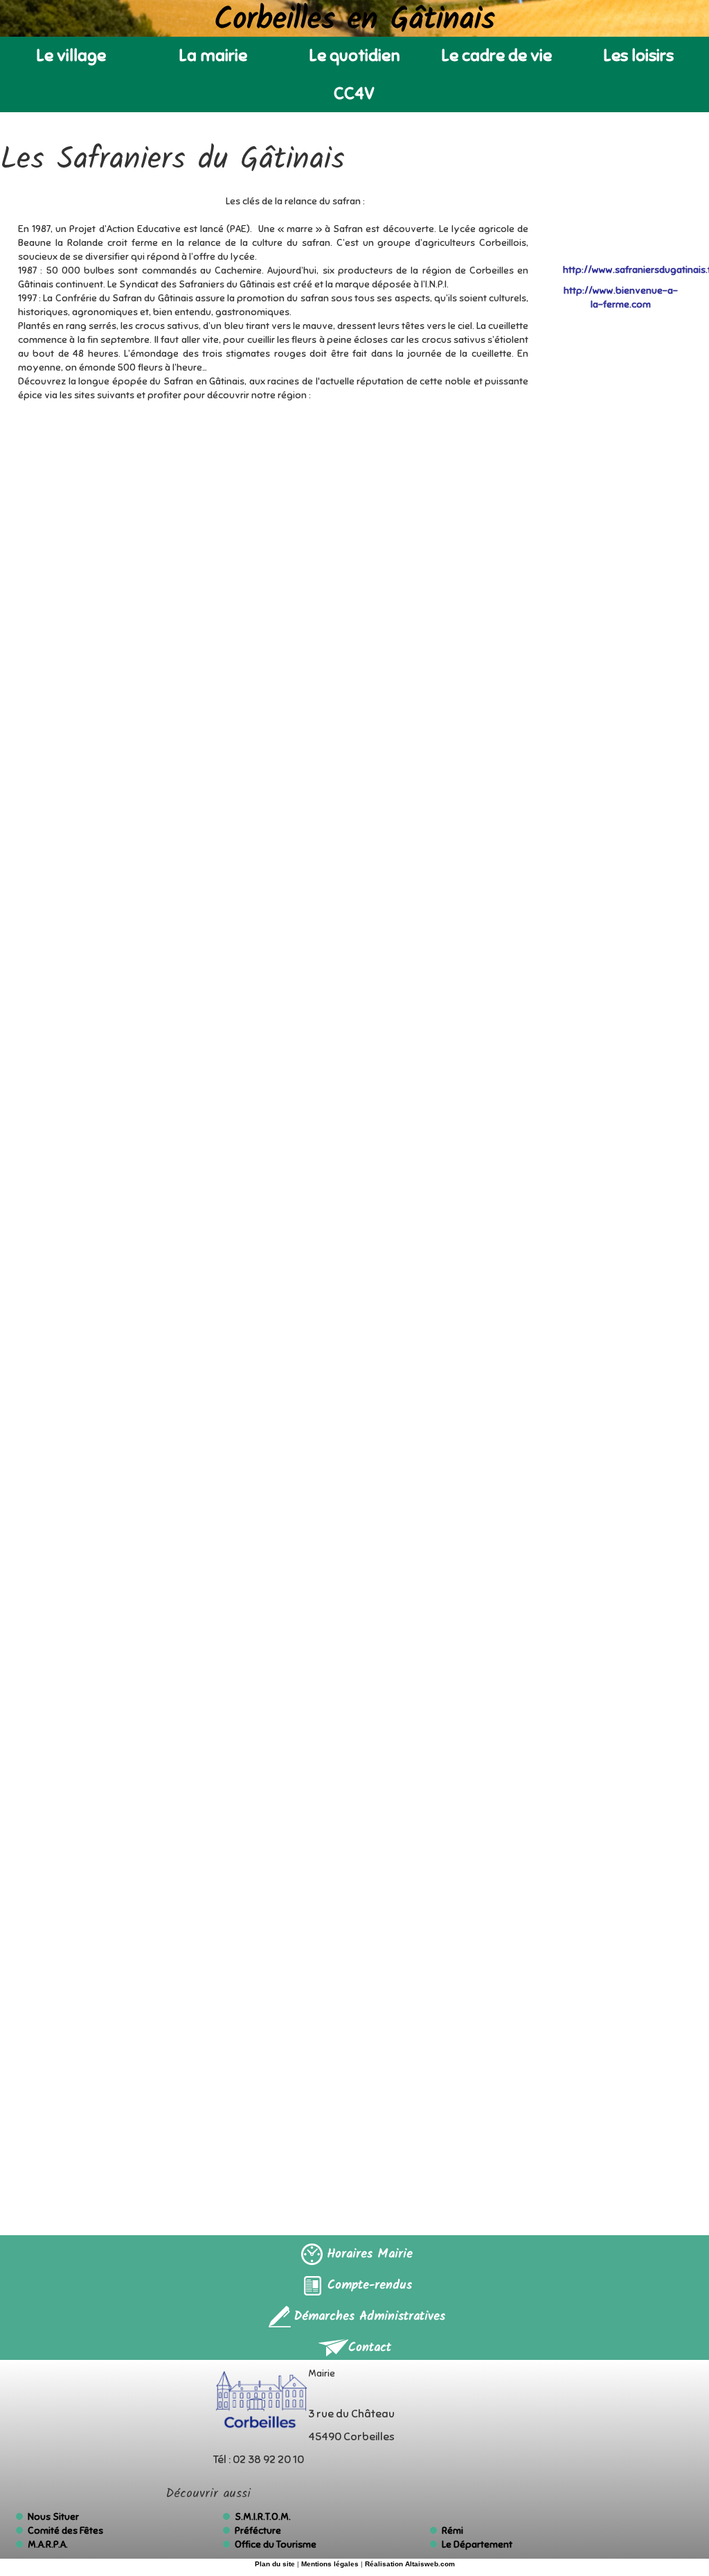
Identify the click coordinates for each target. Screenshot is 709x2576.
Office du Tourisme (276, 2544)
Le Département (477, 2544)
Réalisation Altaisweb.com (410, 2564)
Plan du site (275, 2564)
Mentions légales (330, 2564)
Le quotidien (354, 55)
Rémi (452, 2531)
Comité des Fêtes (65, 2531)
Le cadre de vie (496, 55)
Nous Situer (53, 2517)
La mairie (213, 55)
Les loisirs (638, 55)
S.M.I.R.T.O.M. (263, 2517)
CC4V (354, 94)
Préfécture (258, 2531)
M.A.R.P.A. (48, 2544)
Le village (71, 55)
